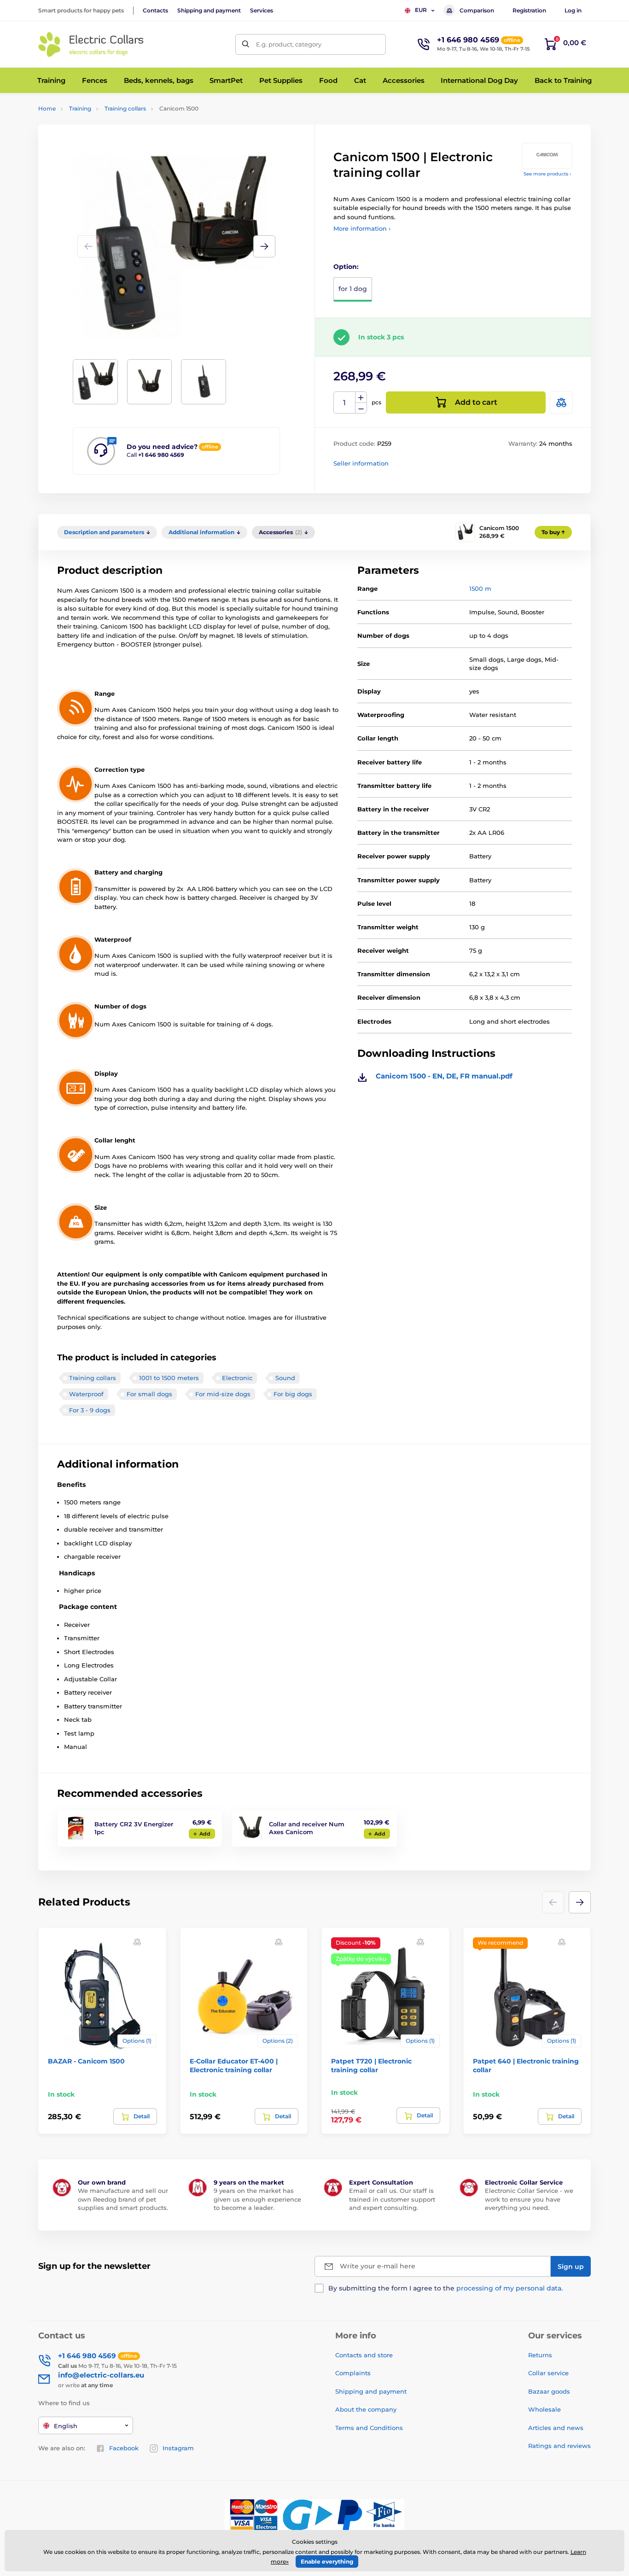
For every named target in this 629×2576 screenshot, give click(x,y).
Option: (346, 267)
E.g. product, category (289, 44)
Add (205, 1834)
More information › (362, 228)
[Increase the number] (361, 397)
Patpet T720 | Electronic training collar (371, 2065)
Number (345, 403)
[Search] (246, 44)
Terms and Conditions (369, 2428)
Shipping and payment (209, 10)
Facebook (124, 2448)
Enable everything (327, 2561)
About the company (366, 2409)
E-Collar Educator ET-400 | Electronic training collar (234, 2065)
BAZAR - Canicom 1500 (86, 2061)
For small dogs (149, 1394)
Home (47, 108)
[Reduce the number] (361, 408)
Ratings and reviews (559, 2446)
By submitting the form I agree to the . (446, 2288)
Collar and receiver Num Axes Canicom (307, 1828)
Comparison (477, 10)
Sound (285, 1378)
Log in (573, 10)
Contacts (155, 10)
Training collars (125, 108)
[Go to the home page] (91, 44)
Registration (529, 10)
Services (262, 10)
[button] (264, 246)
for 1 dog (353, 289)
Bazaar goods (549, 2391)
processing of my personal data (509, 2288)
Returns (540, 2355)
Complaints (353, 2373)
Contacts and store (364, 2355)
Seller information (361, 463)
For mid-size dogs (223, 1394)
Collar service (548, 2373)
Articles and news (556, 2428)
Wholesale (545, 2409)
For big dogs (293, 1394)
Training (80, 108)
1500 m (480, 589)
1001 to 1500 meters (169, 1378)
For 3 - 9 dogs (90, 1410)
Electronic (237, 1378)
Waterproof (86, 1394)
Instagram (178, 2448)
